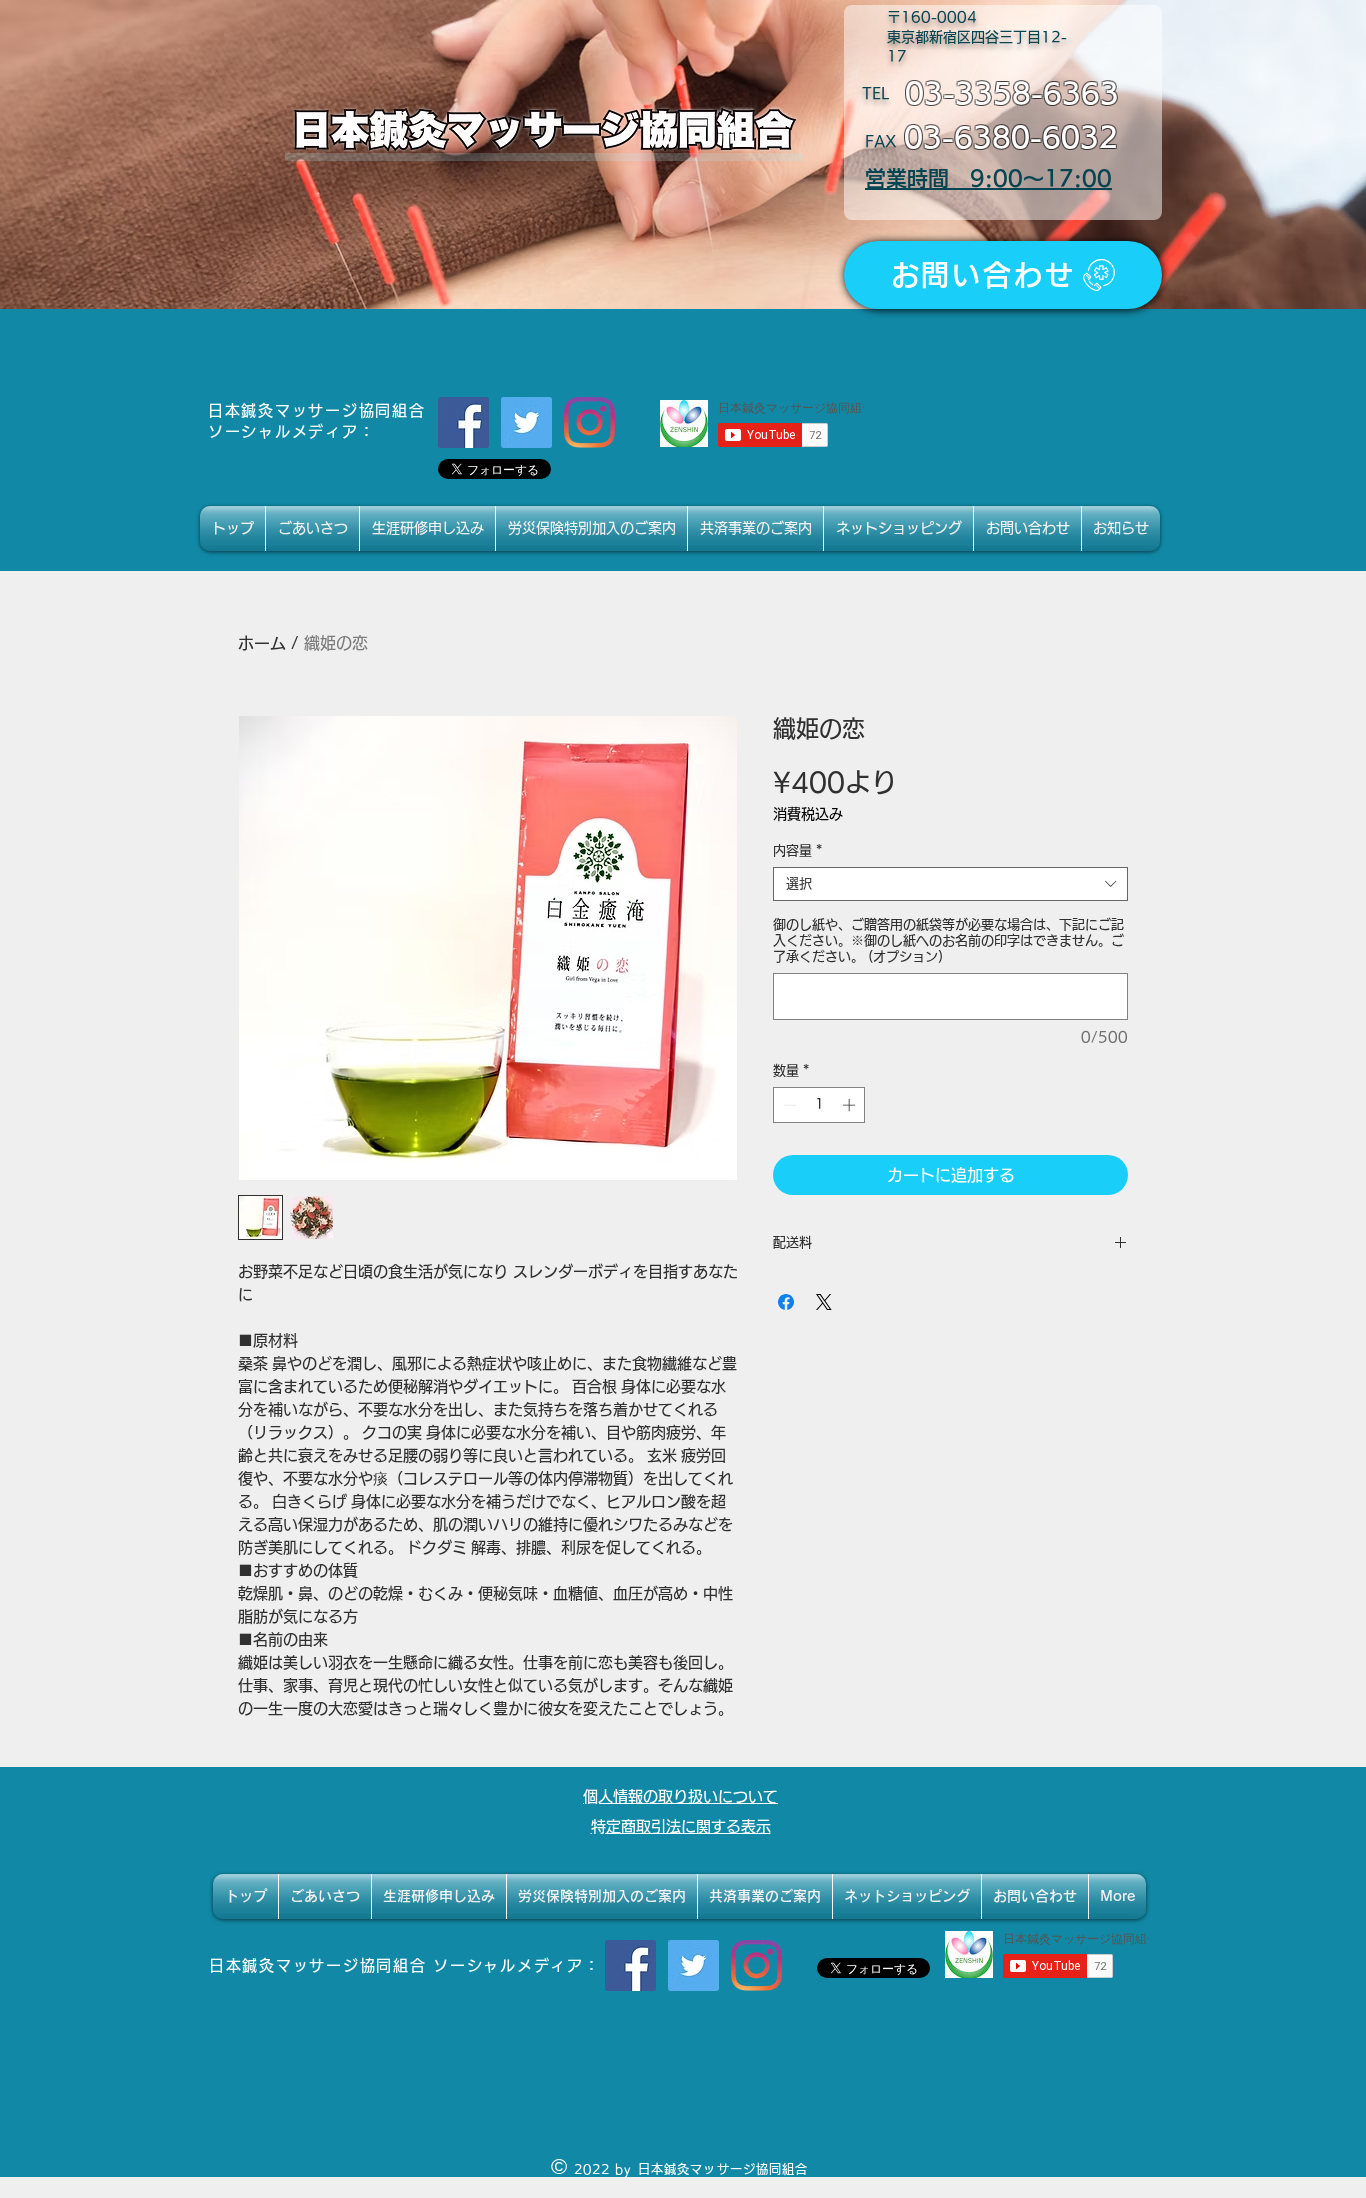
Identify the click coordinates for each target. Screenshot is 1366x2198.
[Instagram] (589, 422)
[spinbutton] (819, 1105)
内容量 (797, 850)
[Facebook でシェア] (786, 1302)
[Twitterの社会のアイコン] (526, 422)
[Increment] (851, 1105)
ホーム (262, 643)
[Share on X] (824, 1302)
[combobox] (950, 884)
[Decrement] (788, 1105)
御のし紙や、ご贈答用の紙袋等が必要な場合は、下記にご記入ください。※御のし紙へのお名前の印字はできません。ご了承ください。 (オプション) (948, 940)
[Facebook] (463, 422)
